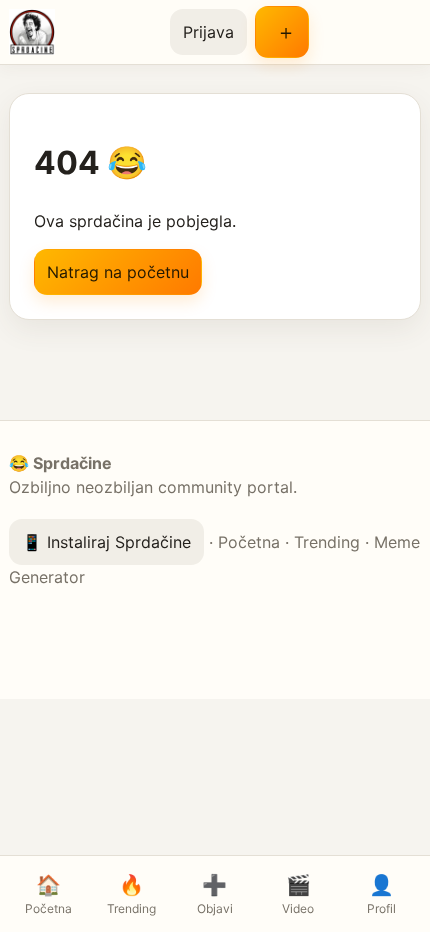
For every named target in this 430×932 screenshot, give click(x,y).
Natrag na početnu (118, 272)
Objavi (215, 894)
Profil (381, 894)
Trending (327, 542)
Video (298, 894)
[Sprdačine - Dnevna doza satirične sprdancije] (81, 32)
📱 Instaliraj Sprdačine (106, 542)
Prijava (208, 32)
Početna (249, 542)
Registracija (282, 32)
